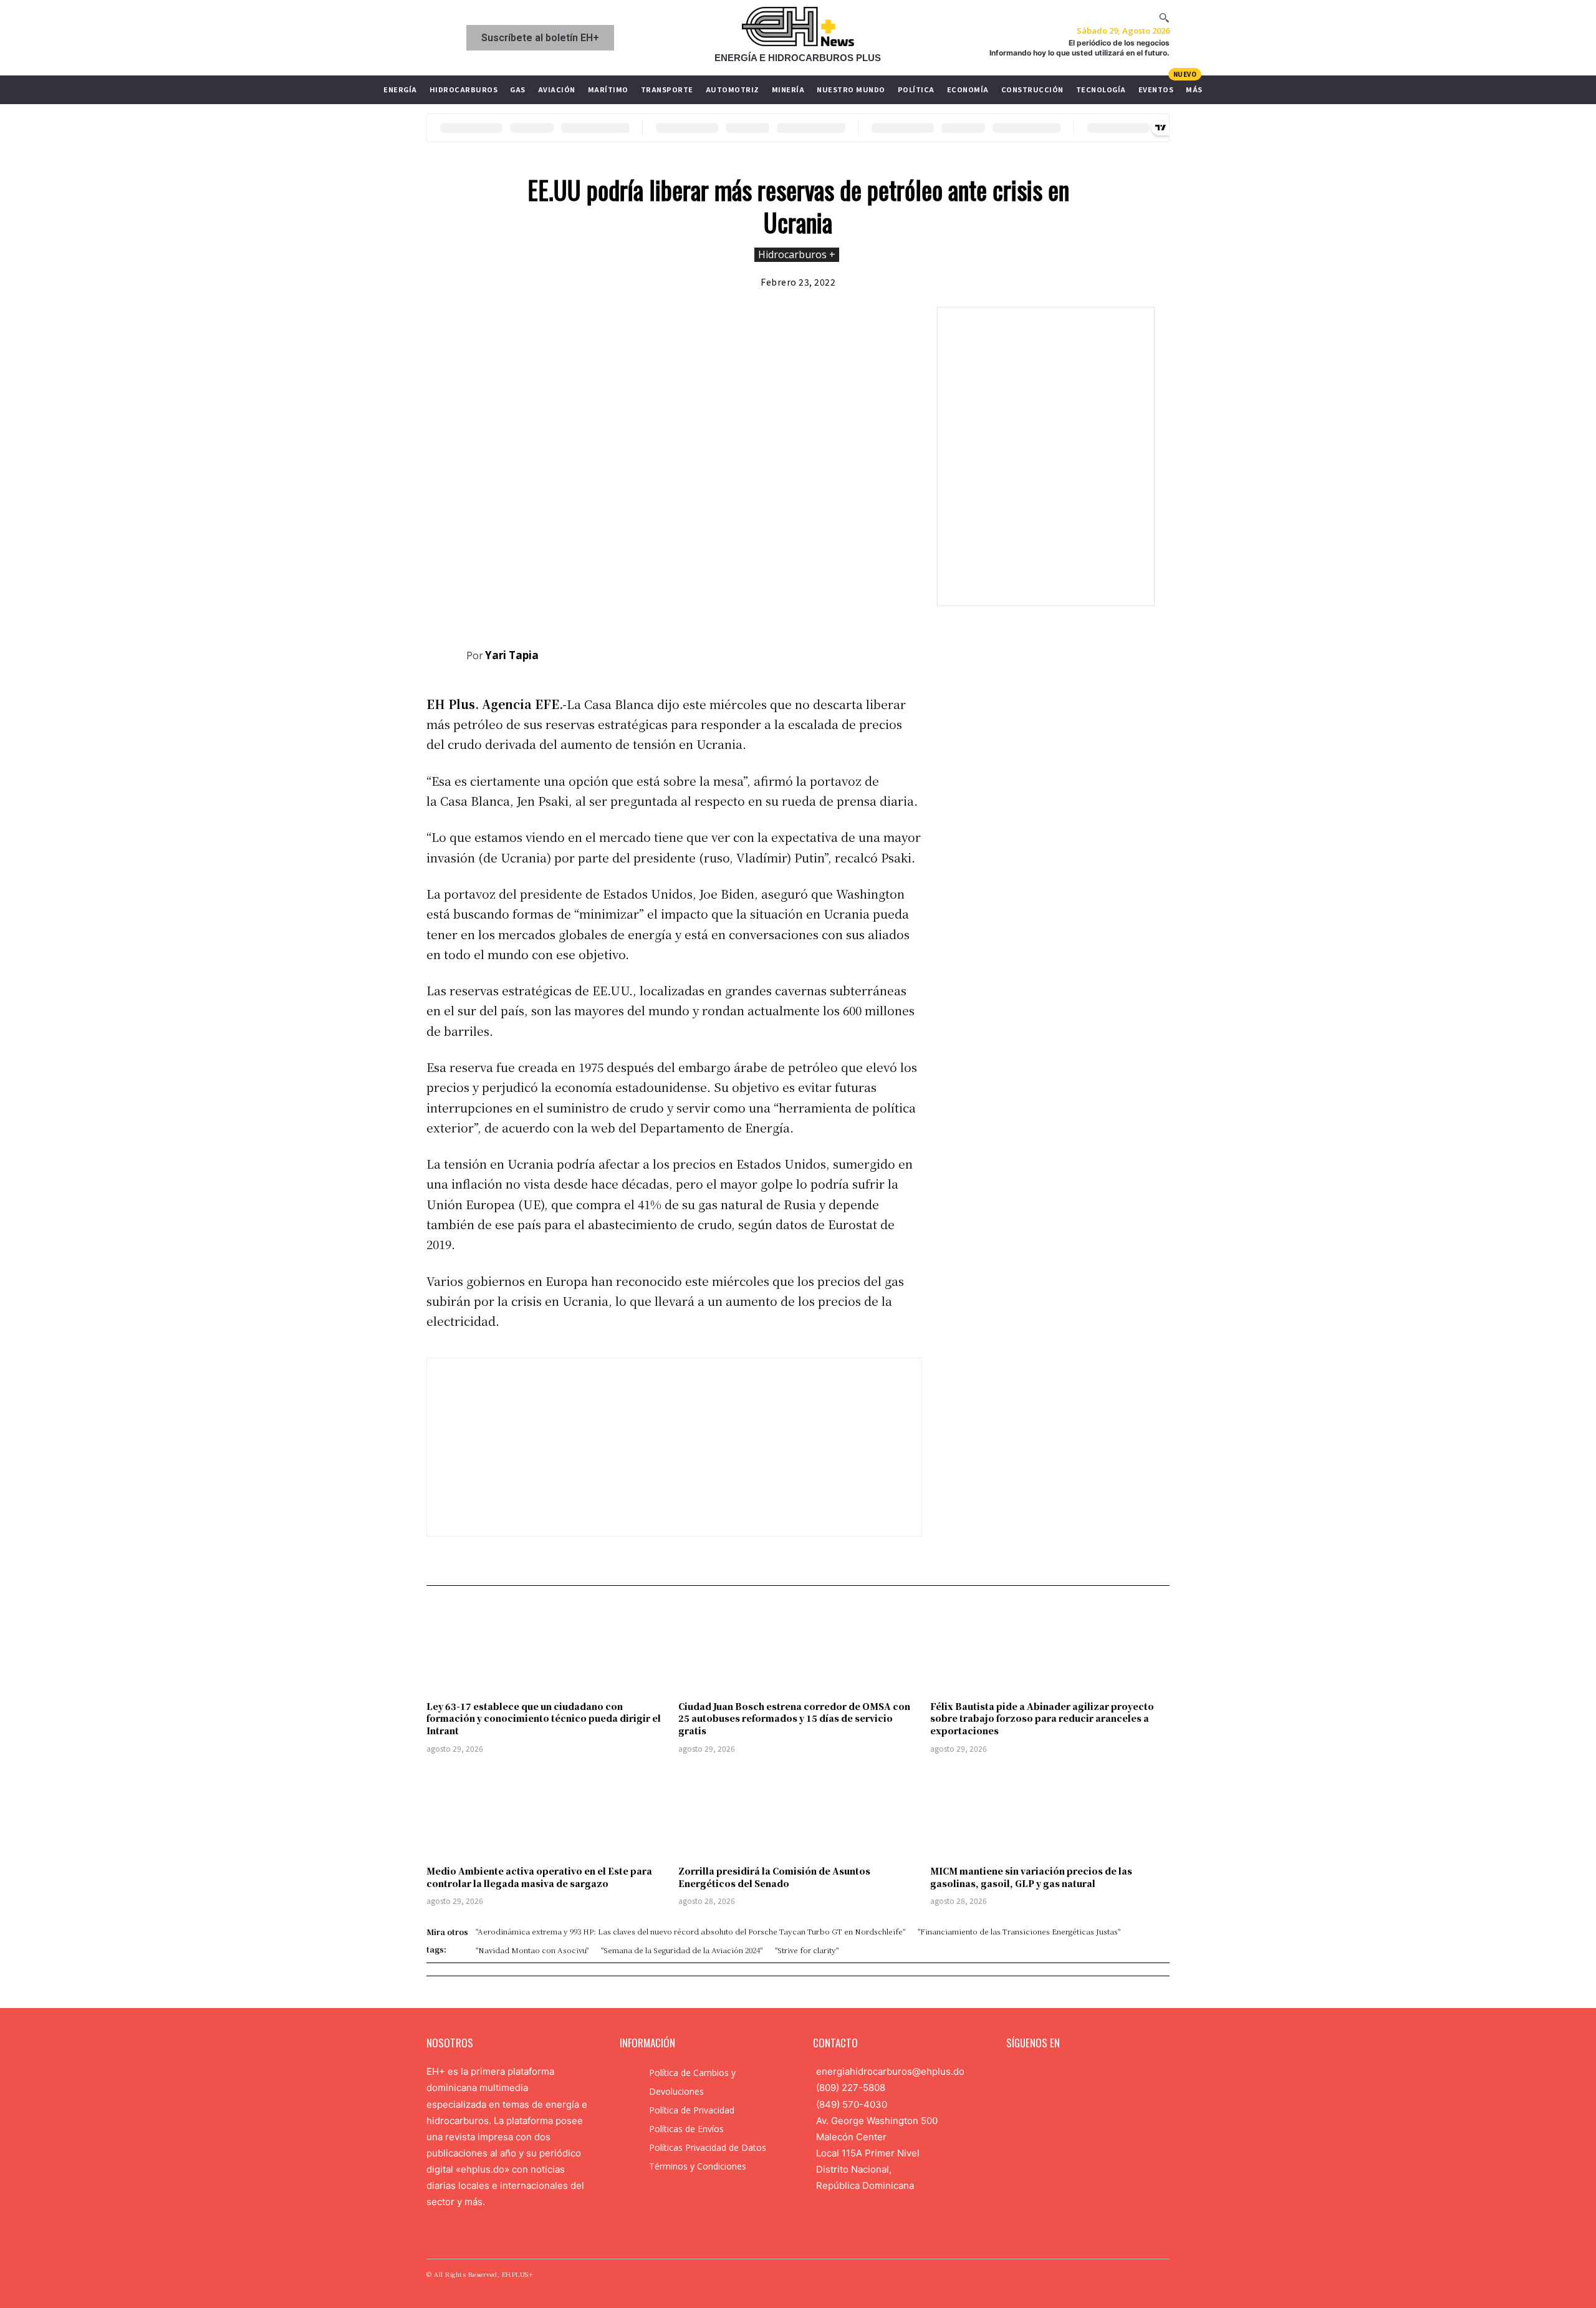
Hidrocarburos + (797, 254)
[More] (909, 653)
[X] (822, 653)
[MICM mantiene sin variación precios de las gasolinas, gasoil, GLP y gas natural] (1050, 1812)
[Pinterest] (851, 653)
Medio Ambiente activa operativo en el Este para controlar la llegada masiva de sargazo (539, 1877)
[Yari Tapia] (446, 655)
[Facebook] (794, 653)
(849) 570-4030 (852, 2104)
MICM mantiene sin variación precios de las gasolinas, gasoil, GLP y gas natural (1031, 1877)
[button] (1164, 17)
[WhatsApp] (880, 653)
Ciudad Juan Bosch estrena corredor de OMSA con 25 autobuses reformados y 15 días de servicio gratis (794, 1718)
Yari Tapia (512, 655)
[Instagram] (1033, 2074)
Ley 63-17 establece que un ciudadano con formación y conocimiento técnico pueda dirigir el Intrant (544, 1718)
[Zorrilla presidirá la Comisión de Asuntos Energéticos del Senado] (798, 1812)
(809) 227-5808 (851, 2088)
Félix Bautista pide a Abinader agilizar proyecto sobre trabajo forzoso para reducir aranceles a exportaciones (1042, 1718)
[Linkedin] (1052, 2074)
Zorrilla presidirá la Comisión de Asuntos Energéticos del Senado (774, 1877)
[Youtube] (1092, 2074)
